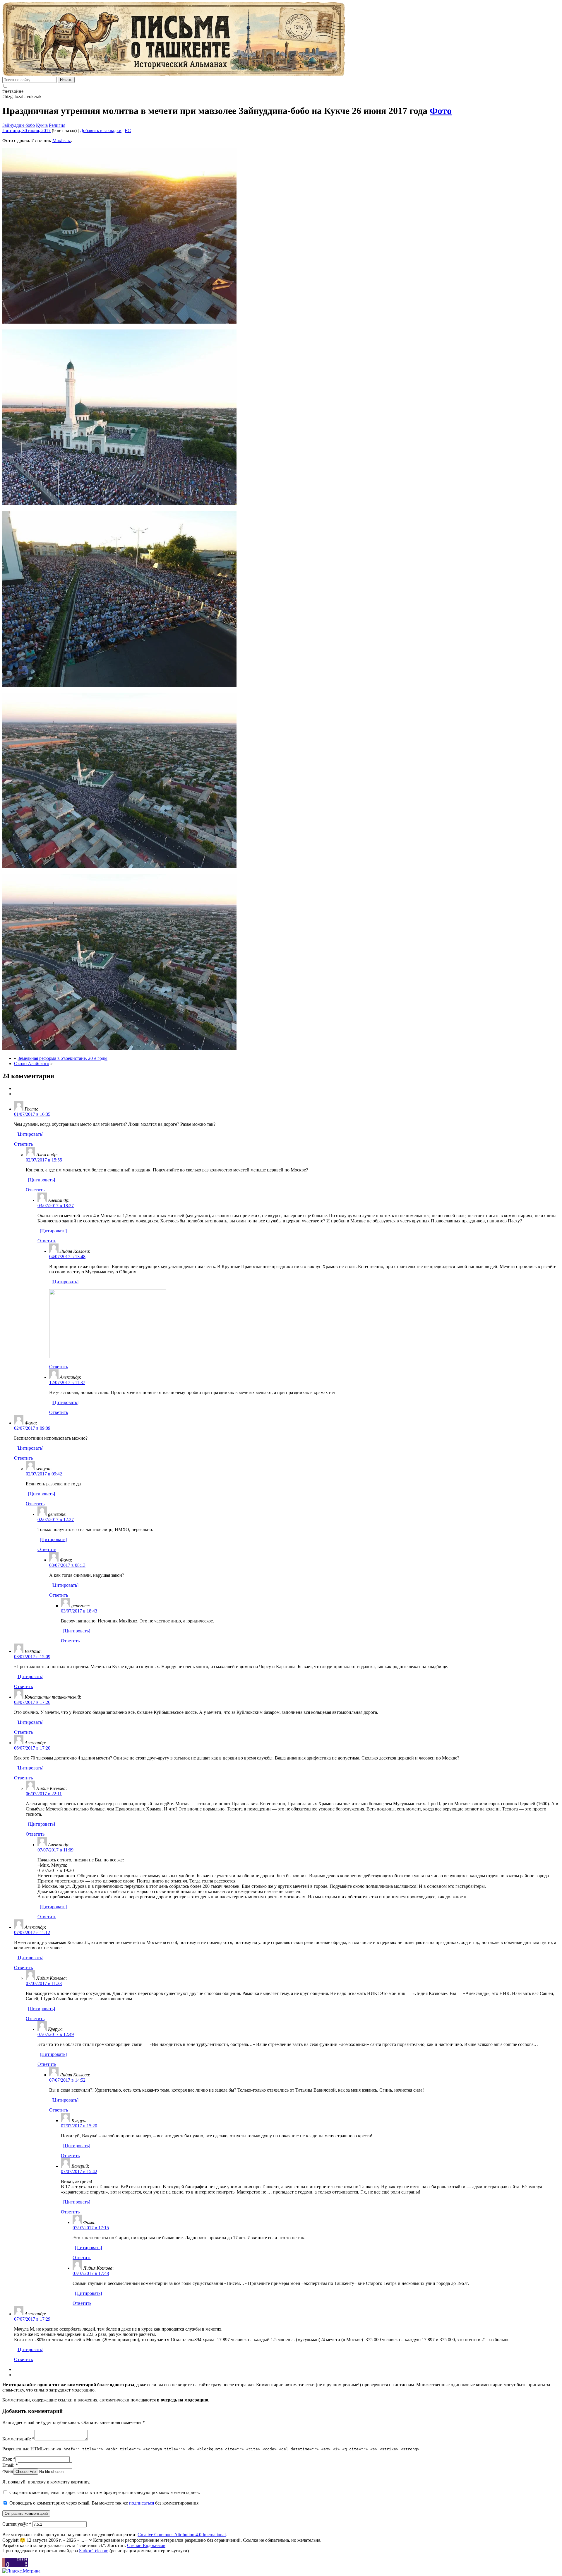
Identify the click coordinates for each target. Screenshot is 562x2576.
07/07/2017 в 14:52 (67, 2080)
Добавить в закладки (101, 130)
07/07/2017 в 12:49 (56, 2034)
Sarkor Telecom (94, 2551)
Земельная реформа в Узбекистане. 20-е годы (62, 1058)
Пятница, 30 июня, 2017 (26, 130)
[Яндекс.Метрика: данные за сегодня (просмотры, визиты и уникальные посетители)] (21, 2571)
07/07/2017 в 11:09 (55, 1850)
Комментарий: (18, 2439)
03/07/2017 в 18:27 (56, 1206)
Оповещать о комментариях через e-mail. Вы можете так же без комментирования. (104, 2503)
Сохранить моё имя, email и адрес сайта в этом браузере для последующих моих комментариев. (105, 2492)
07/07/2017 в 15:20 (79, 2126)
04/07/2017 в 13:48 (67, 1257)
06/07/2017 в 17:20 (32, 1748)
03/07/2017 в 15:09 (32, 1657)
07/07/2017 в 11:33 (44, 1983)
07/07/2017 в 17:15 (91, 2228)
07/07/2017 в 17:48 (91, 2273)
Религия (57, 125)
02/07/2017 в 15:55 (44, 1160)
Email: (10, 2465)
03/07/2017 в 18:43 (79, 1611)
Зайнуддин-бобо (19, 125)
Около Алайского (32, 1064)
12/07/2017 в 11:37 (67, 1382)
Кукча (42, 125)
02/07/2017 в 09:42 (44, 1474)
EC (128, 130)
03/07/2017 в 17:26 (32, 1702)
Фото (441, 111)
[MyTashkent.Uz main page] (281, 40)
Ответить (23, 1144)
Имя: (9, 2459)
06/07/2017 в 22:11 (44, 1794)
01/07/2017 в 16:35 (32, 1114)
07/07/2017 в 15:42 (79, 2171)
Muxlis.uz (62, 140)
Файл (8, 2471)
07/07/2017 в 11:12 (32, 1932)
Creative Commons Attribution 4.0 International (182, 2535)
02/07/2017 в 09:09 (32, 1428)
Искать (66, 80)
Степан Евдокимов (146, 2545)
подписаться (142, 2503)
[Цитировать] (30, 1134)
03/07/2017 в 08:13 (67, 1565)
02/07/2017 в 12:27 (56, 1520)
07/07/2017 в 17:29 (32, 2319)
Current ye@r (17, 2524)
